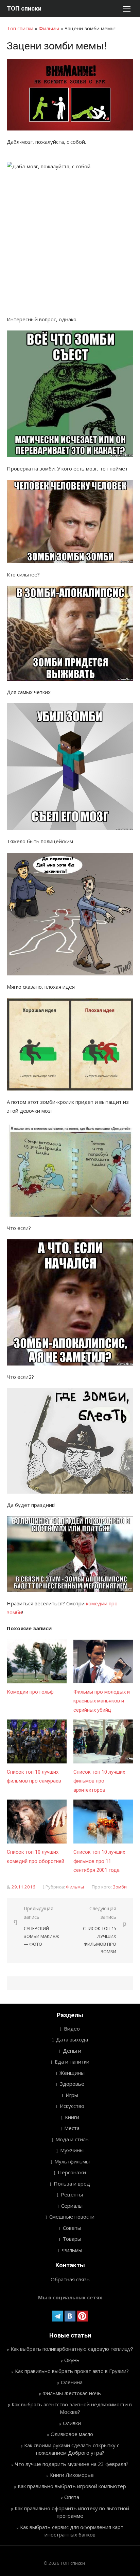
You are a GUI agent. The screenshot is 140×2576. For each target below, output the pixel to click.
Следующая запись (100, 1930)
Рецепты (72, 2194)
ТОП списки (24, 8)
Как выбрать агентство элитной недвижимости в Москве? (72, 2408)
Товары (72, 2239)
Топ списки (20, 28)
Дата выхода (72, 2039)
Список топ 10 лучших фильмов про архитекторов (99, 1781)
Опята (72, 2497)
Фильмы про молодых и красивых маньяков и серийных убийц (102, 1701)
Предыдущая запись (41, 1926)
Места (72, 2128)
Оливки (72, 2423)
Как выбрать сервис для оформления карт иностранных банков (72, 2531)
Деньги (72, 2051)
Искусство (72, 2106)
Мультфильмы (72, 2161)
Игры (72, 2095)
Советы (72, 2228)
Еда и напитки (72, 2062)
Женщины (72, 2073)
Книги (72, 2117)
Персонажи (72, 2172)
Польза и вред (72, 2184)
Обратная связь (70, 2279)
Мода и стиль (72, 2139)
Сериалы (72, 2206)
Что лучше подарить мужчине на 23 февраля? (72, 2464)
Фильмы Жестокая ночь (72, 2393)
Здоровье (72, 2084)
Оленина (72, 2382)
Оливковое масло (72, 2434)
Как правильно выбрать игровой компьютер (72, 2486)
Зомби (120, 1887)
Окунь (72, 2360)
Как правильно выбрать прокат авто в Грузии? (72, 2371)
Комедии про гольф (30, 1692)
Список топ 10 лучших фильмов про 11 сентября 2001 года (99, 1861)
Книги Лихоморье (72, 2475)
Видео (72, 2029)
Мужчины (72, 2150)
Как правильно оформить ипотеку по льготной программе (72, 2512)
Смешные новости (72, 2217)
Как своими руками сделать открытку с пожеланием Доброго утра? (72, 2449)
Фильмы (49, 28)
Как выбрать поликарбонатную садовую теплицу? (72, 2349)
